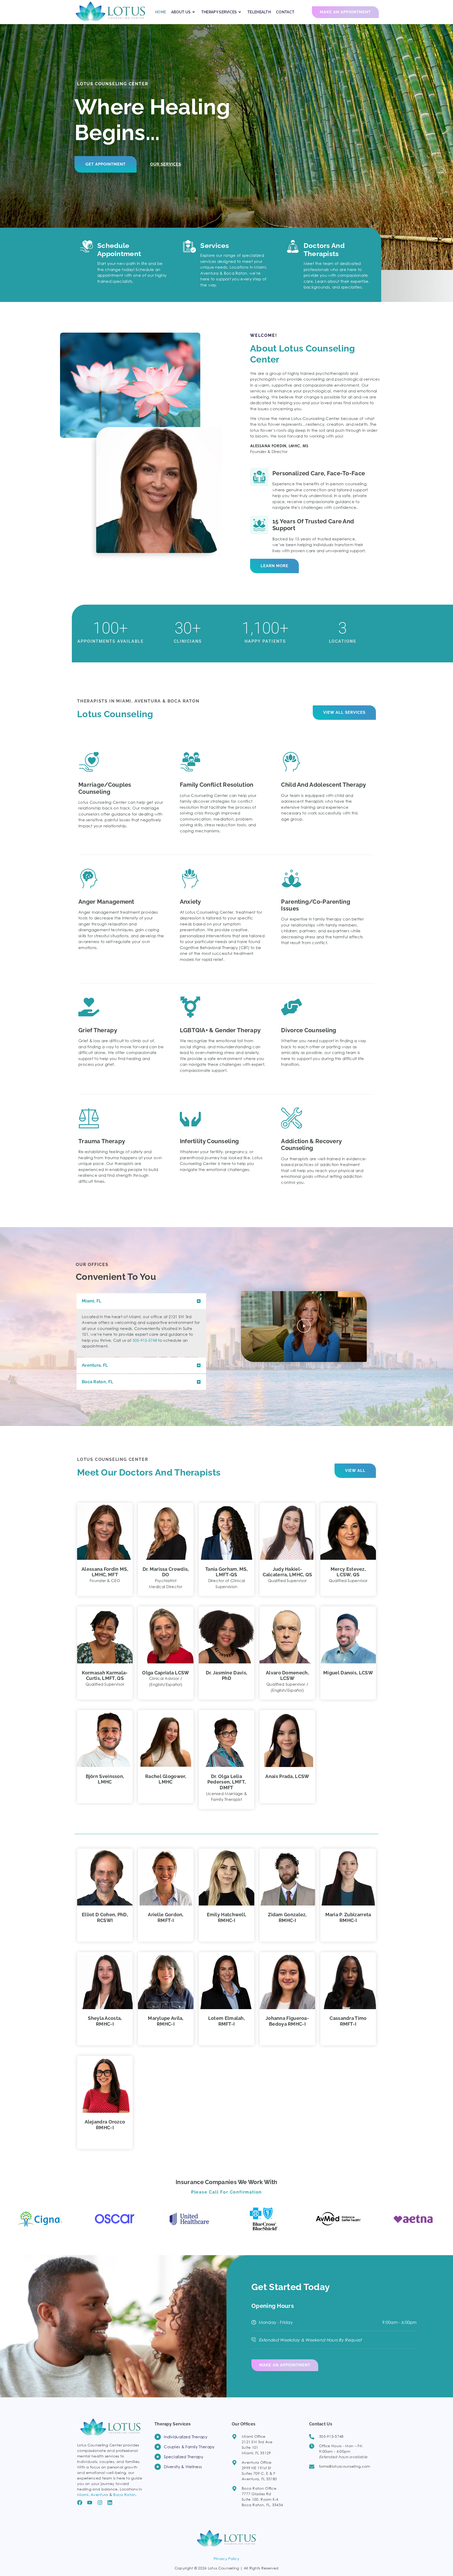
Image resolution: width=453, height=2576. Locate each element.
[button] (141, 1301)
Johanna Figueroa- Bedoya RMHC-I (287, 2021)
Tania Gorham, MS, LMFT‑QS (226, 1572)
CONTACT (285, 12)
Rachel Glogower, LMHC (166, 1779)
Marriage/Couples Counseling (105, 788)
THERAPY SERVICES (219, 12)
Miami (83, 2495)
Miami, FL (92, 1301)
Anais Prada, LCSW (287, 1776)
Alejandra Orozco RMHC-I (105, 2125)
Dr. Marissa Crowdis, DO (166, 1572)
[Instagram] (100, 2503)
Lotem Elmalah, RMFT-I (226, 2021)
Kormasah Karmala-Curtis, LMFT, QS (105, 1676)
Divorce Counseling (309, 1030)
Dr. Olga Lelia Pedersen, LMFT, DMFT (227, 1782)
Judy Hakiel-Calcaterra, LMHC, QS (287, 1572)
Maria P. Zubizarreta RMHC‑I (348, 1917)
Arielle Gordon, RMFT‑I (166, 1917)
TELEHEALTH (259, 12)
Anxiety (190, 902)
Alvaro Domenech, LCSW (287, 1676)
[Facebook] (80, 2503)
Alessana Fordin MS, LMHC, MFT (105, 1572)
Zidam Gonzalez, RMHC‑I (287, 1917)
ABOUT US (181, 12)
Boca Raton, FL (97, 1382)
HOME (160, 12)
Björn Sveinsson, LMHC (105, 1779)
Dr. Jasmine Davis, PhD (226, 1676)
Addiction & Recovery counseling (311, 1145)
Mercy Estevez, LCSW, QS (348, 1572)
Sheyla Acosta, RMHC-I (105, 2021)
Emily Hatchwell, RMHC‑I (227, 1917)
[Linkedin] (110, 2503)
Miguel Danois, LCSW (348, 1673)
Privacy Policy (226, 2559)
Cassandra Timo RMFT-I (348, 2021)
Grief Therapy (98, 1030)
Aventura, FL (95, 1365)
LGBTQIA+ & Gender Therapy (220, 1030)
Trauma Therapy (102, 1141)
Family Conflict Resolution (217, 785)
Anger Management (106, 902)
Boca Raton (124, 2495)
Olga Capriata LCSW (166, 1673)
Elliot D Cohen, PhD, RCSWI (105, 1917)
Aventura (99, 2495)
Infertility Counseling (209, 1141)
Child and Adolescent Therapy (323, 785)
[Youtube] (90, 2503)
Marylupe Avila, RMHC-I (166, 2021)
